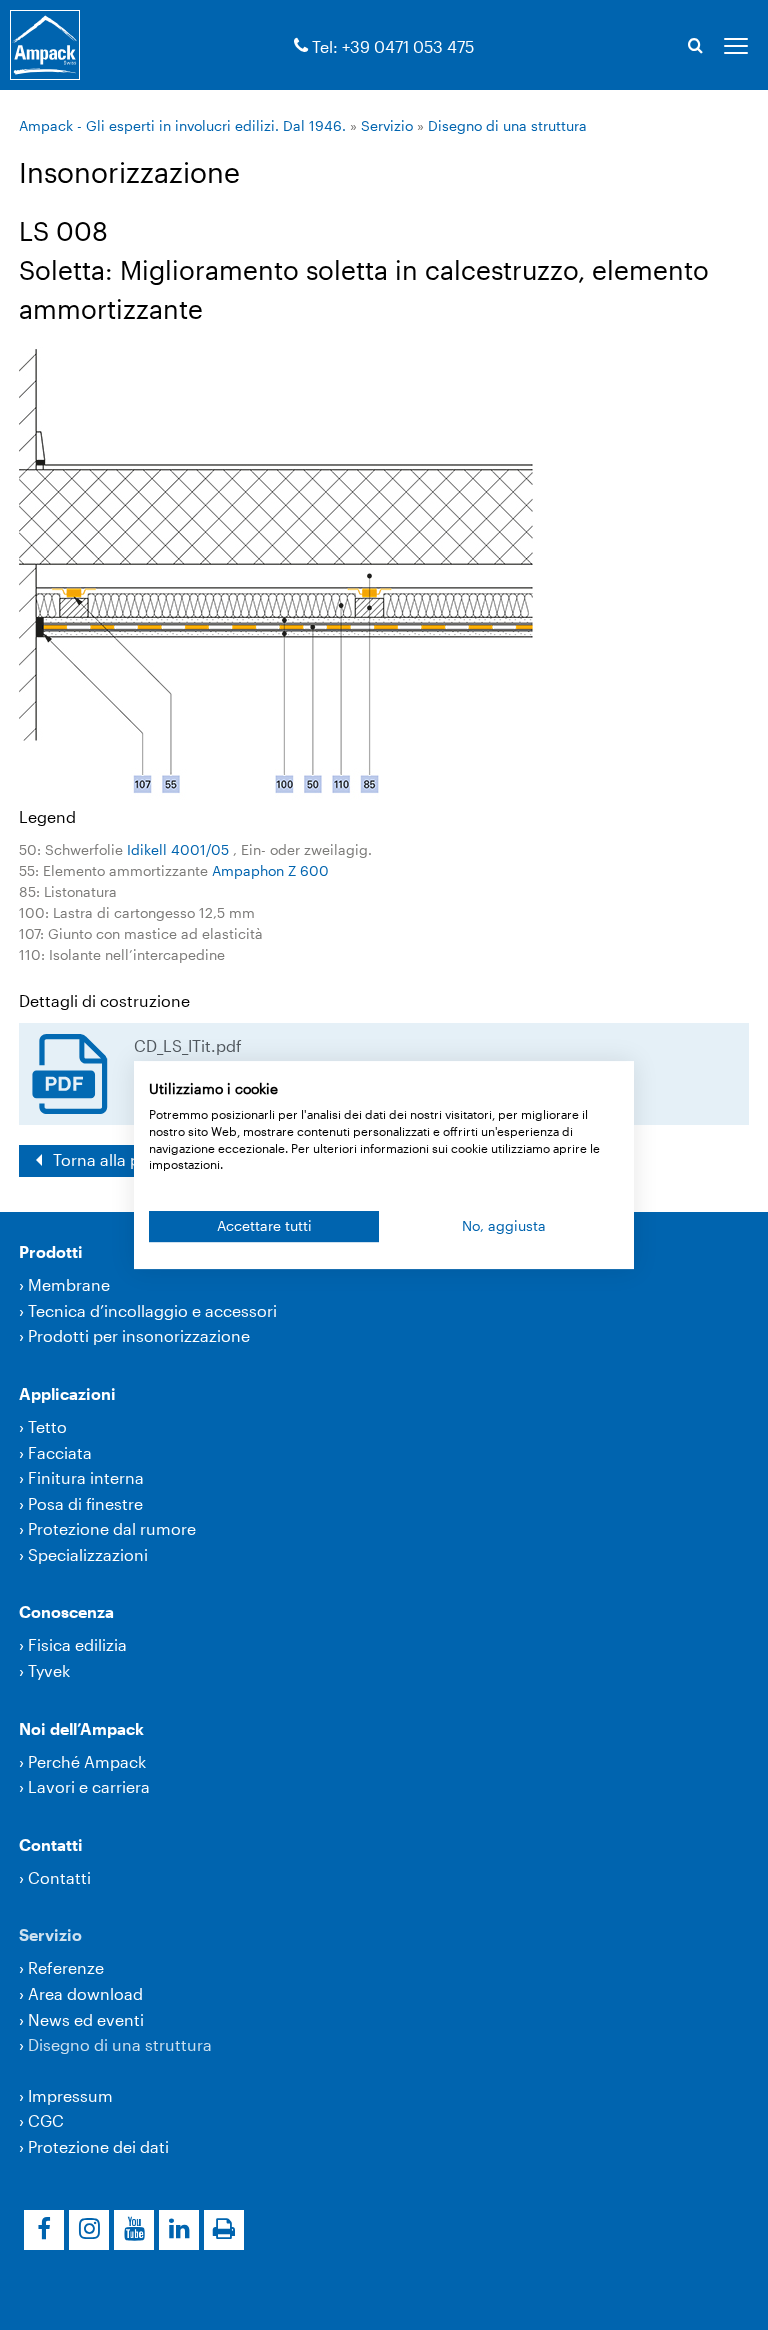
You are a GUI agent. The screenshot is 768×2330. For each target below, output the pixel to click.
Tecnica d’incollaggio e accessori (152, 1310)
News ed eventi (86, 2019)
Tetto (47, 1426)
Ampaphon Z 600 (270, 870)
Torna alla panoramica (135, 1159)
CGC (46, 2120)
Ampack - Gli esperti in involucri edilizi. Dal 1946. (182, 125)
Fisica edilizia (77, 1644)
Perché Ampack (87, 1761)
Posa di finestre (85, 1503)
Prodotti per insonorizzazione (139, 1335)
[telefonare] (301, 46)
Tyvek (49, 1670)
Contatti (51, 1844)
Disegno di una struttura (507, 125)
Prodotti (51, 1251)
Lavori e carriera (89, 1786)
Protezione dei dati (98, 2146)
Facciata (60, 1452)
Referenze (66, 1967)
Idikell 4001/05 (180, 849)
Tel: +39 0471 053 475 (393, 46)
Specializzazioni (88, 1554)
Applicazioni (67, 1393)
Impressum (70, 2095)
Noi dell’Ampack (81, 1728)
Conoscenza (66, 1611)
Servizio (387, 125)
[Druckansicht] (224, 2230)
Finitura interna (86, 1477)
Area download (85, 1993)
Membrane (69, 1284)
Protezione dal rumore (112, 1528)
